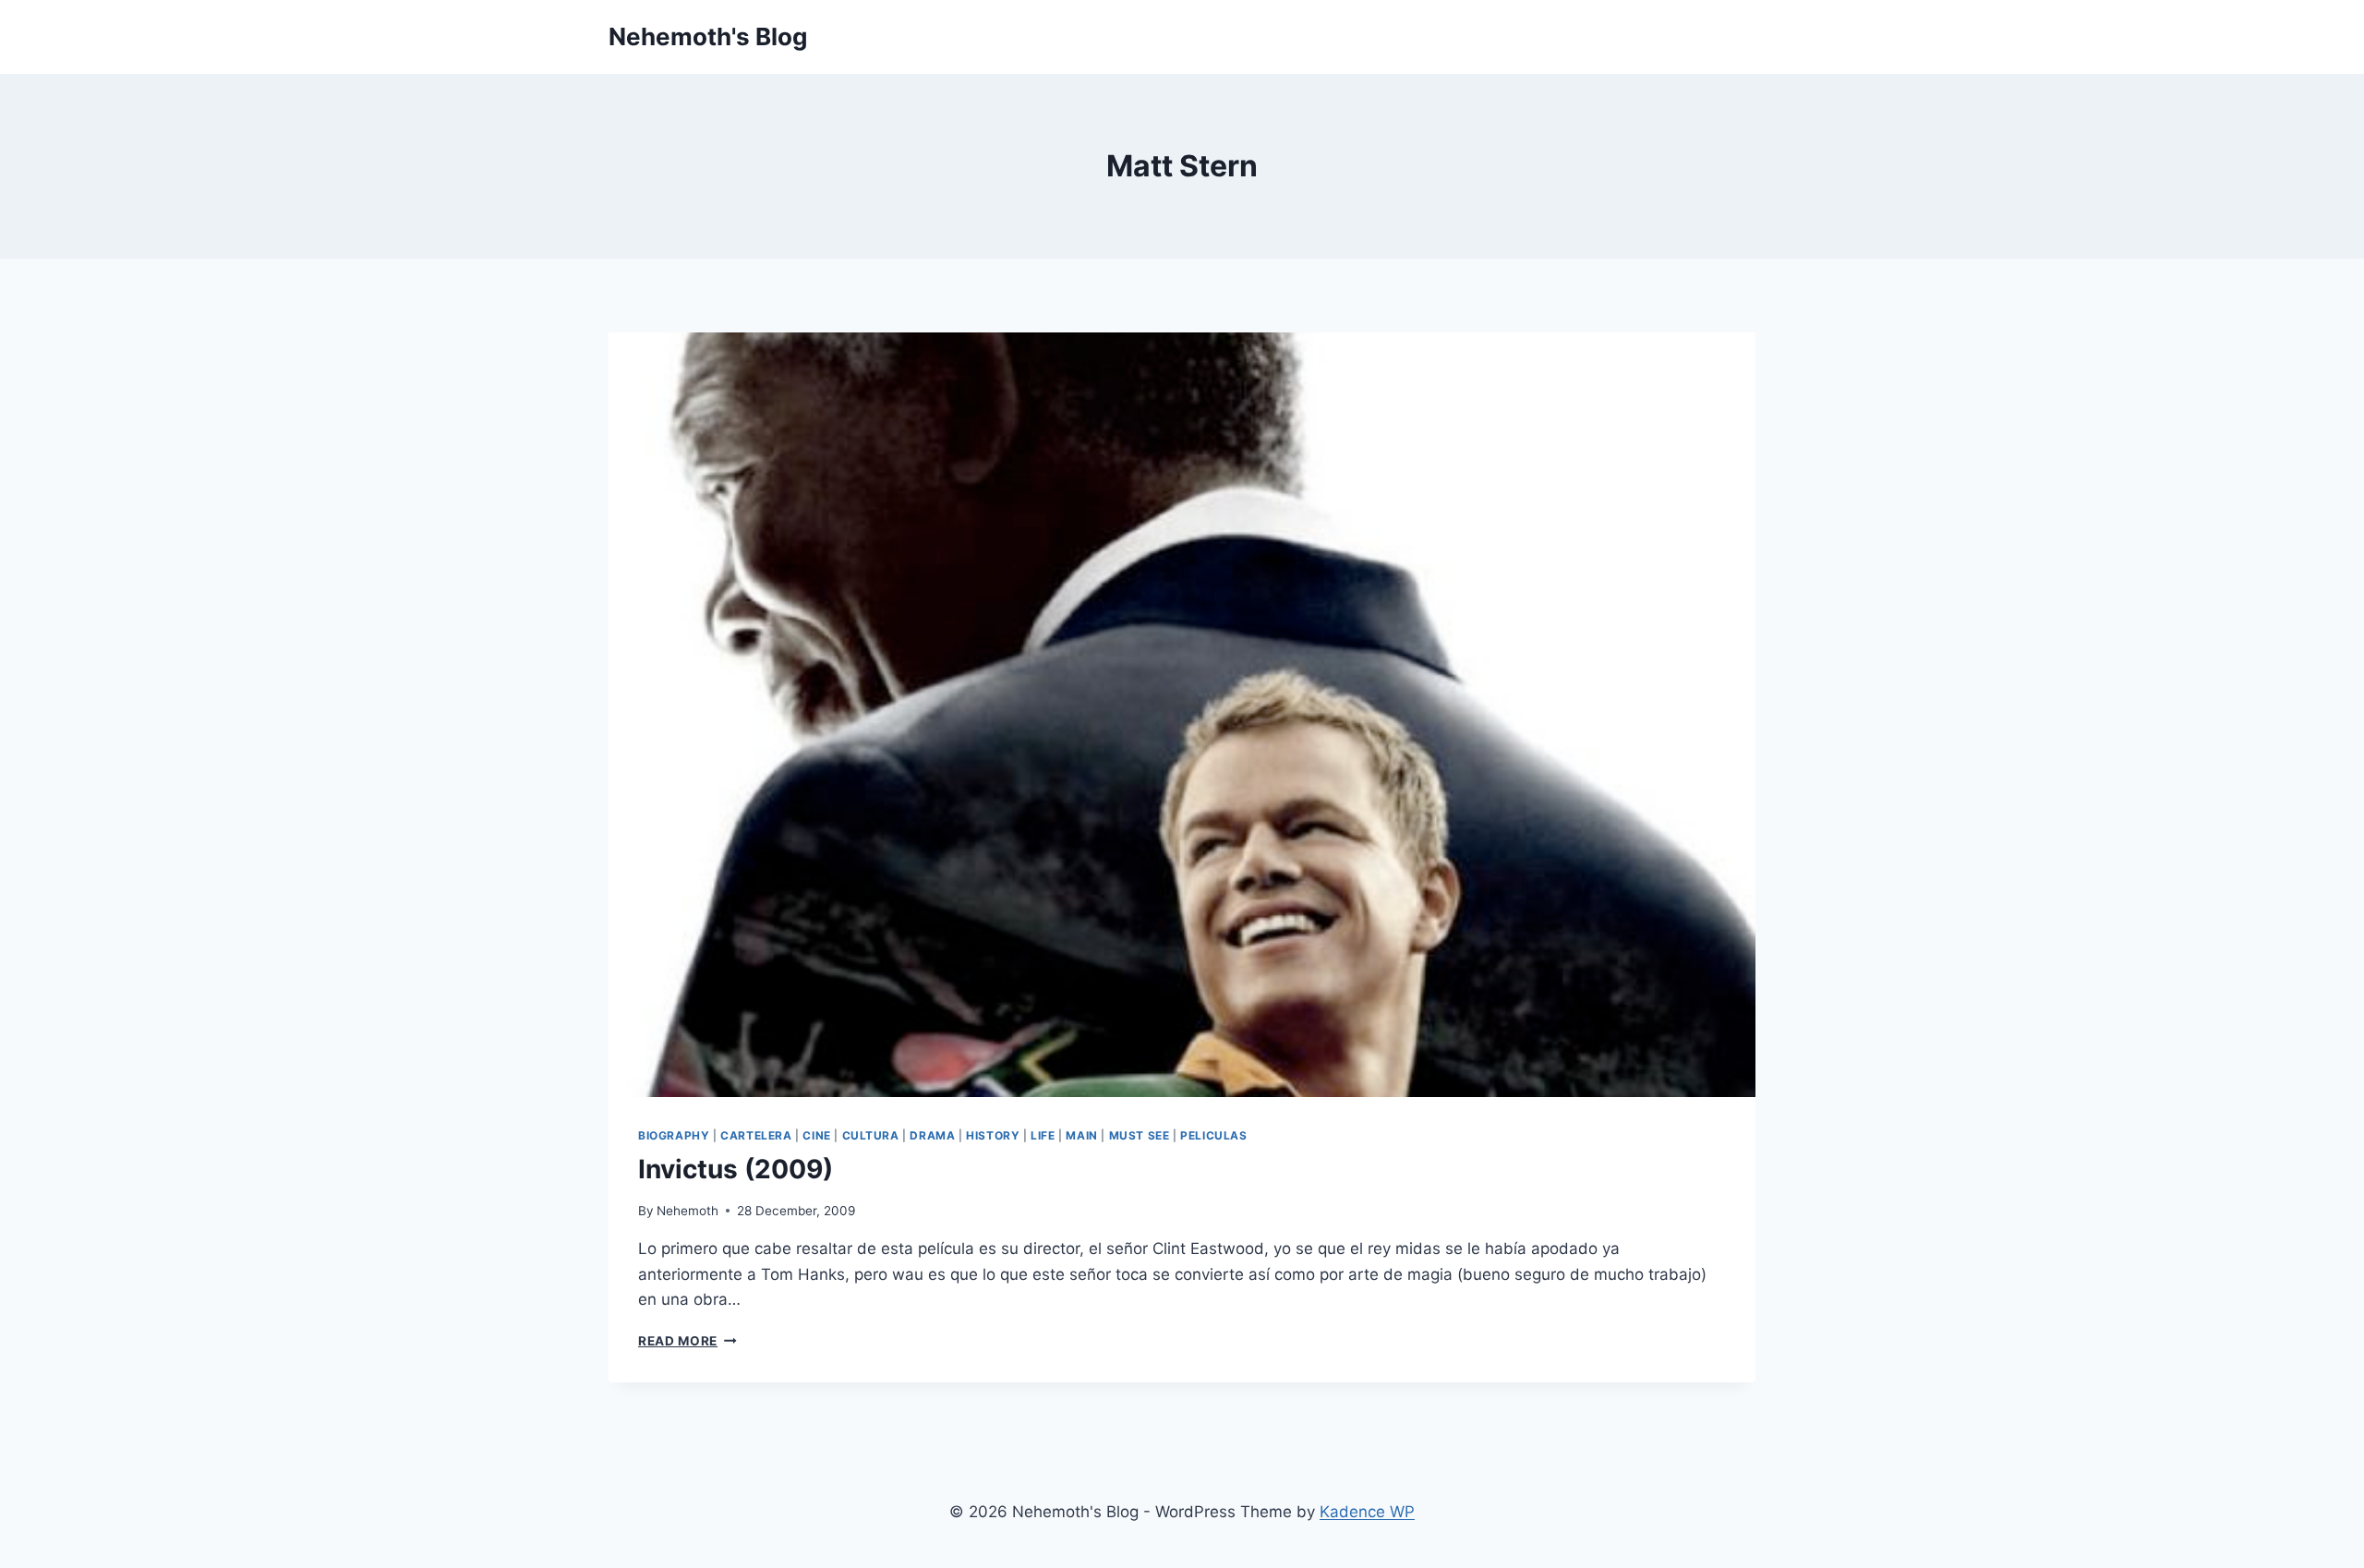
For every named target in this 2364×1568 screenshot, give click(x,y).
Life (1043, 1135)
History (993, 1135)
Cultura (871, 1135)
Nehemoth (687, 1211)
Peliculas (1213, 1135)
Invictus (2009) (736, 1169)
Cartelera (756, 1135)
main (1081, 1135)
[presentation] (1182, 715)
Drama (932, 1135)
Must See (1140, 1135)
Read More (687, 1341)
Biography (674, 1135)
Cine (816, 1135)
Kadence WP (1367, 1512)
